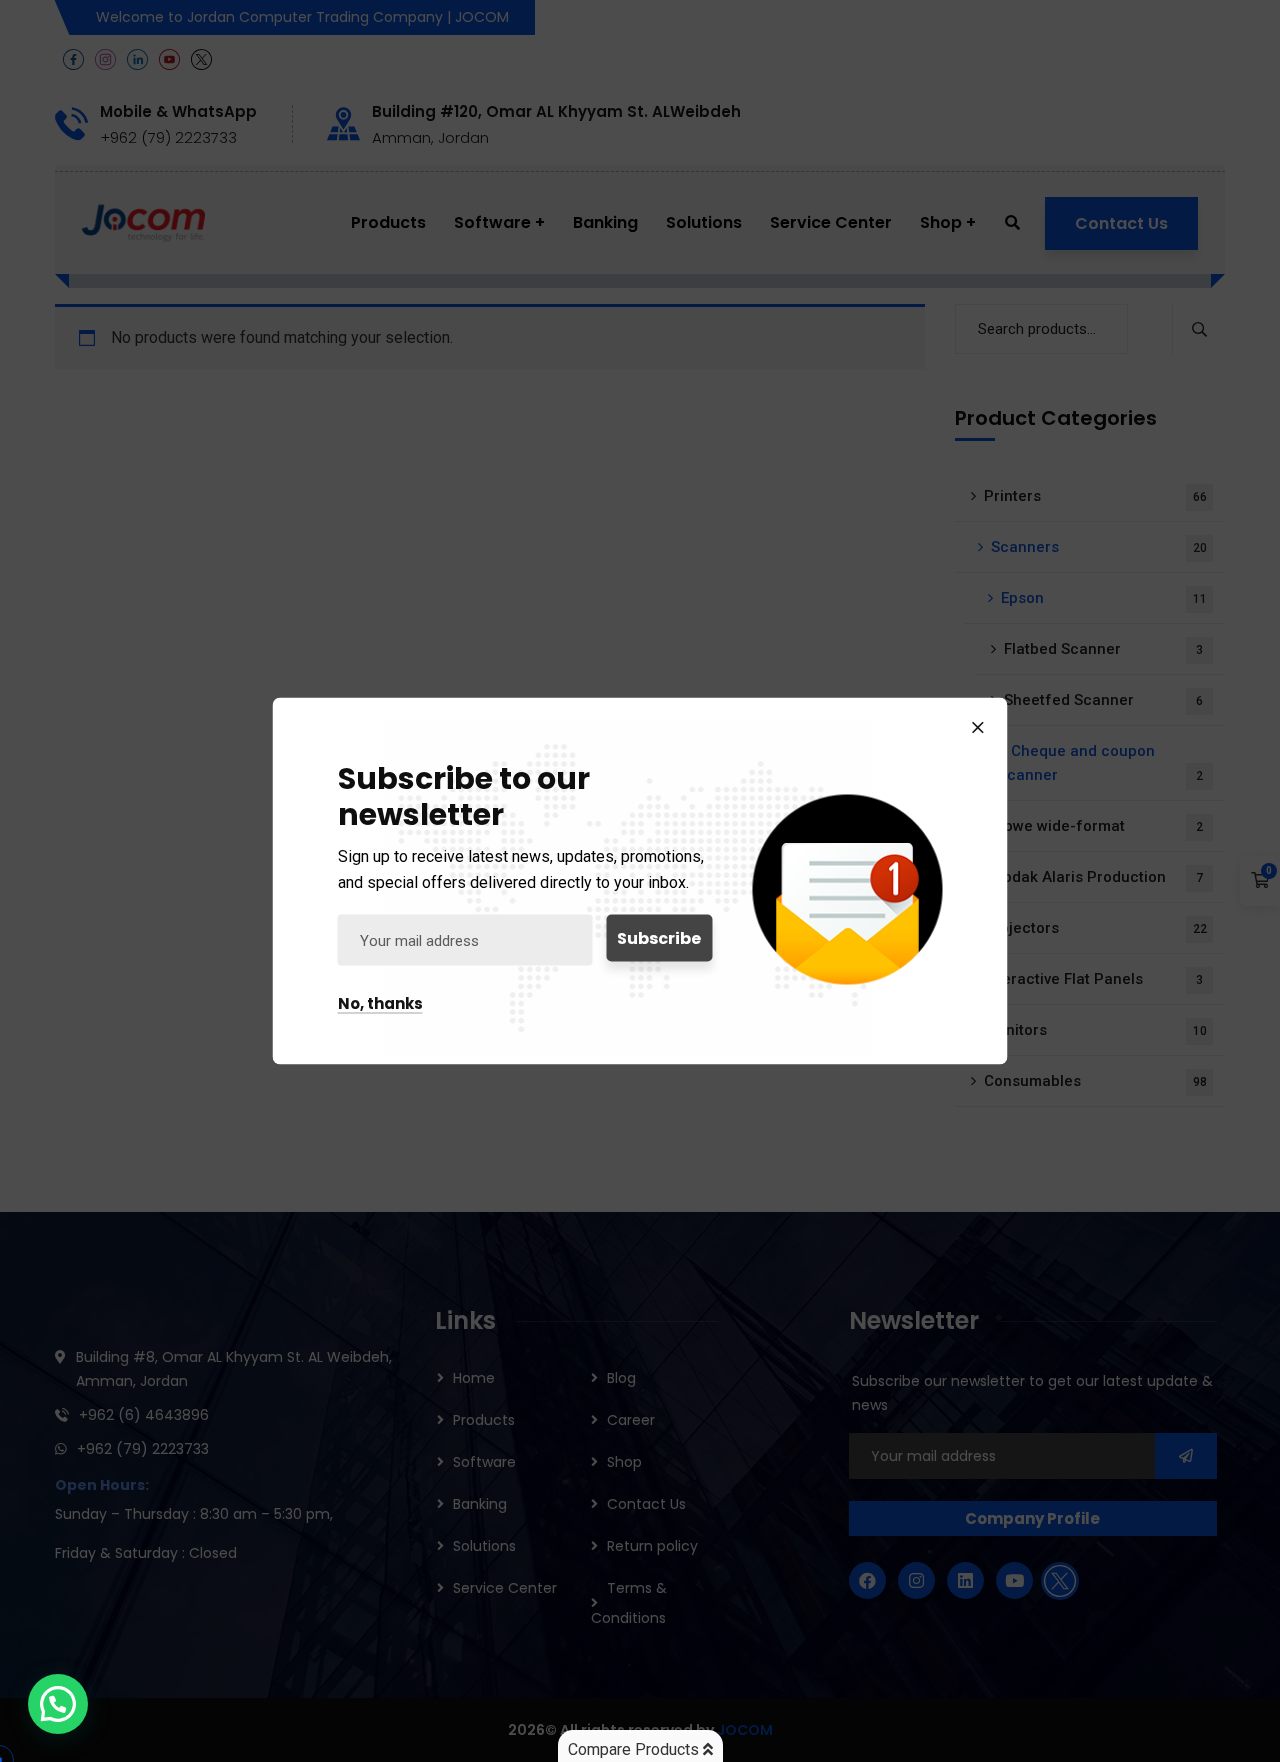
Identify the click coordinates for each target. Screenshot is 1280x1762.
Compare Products (635, 1749)
